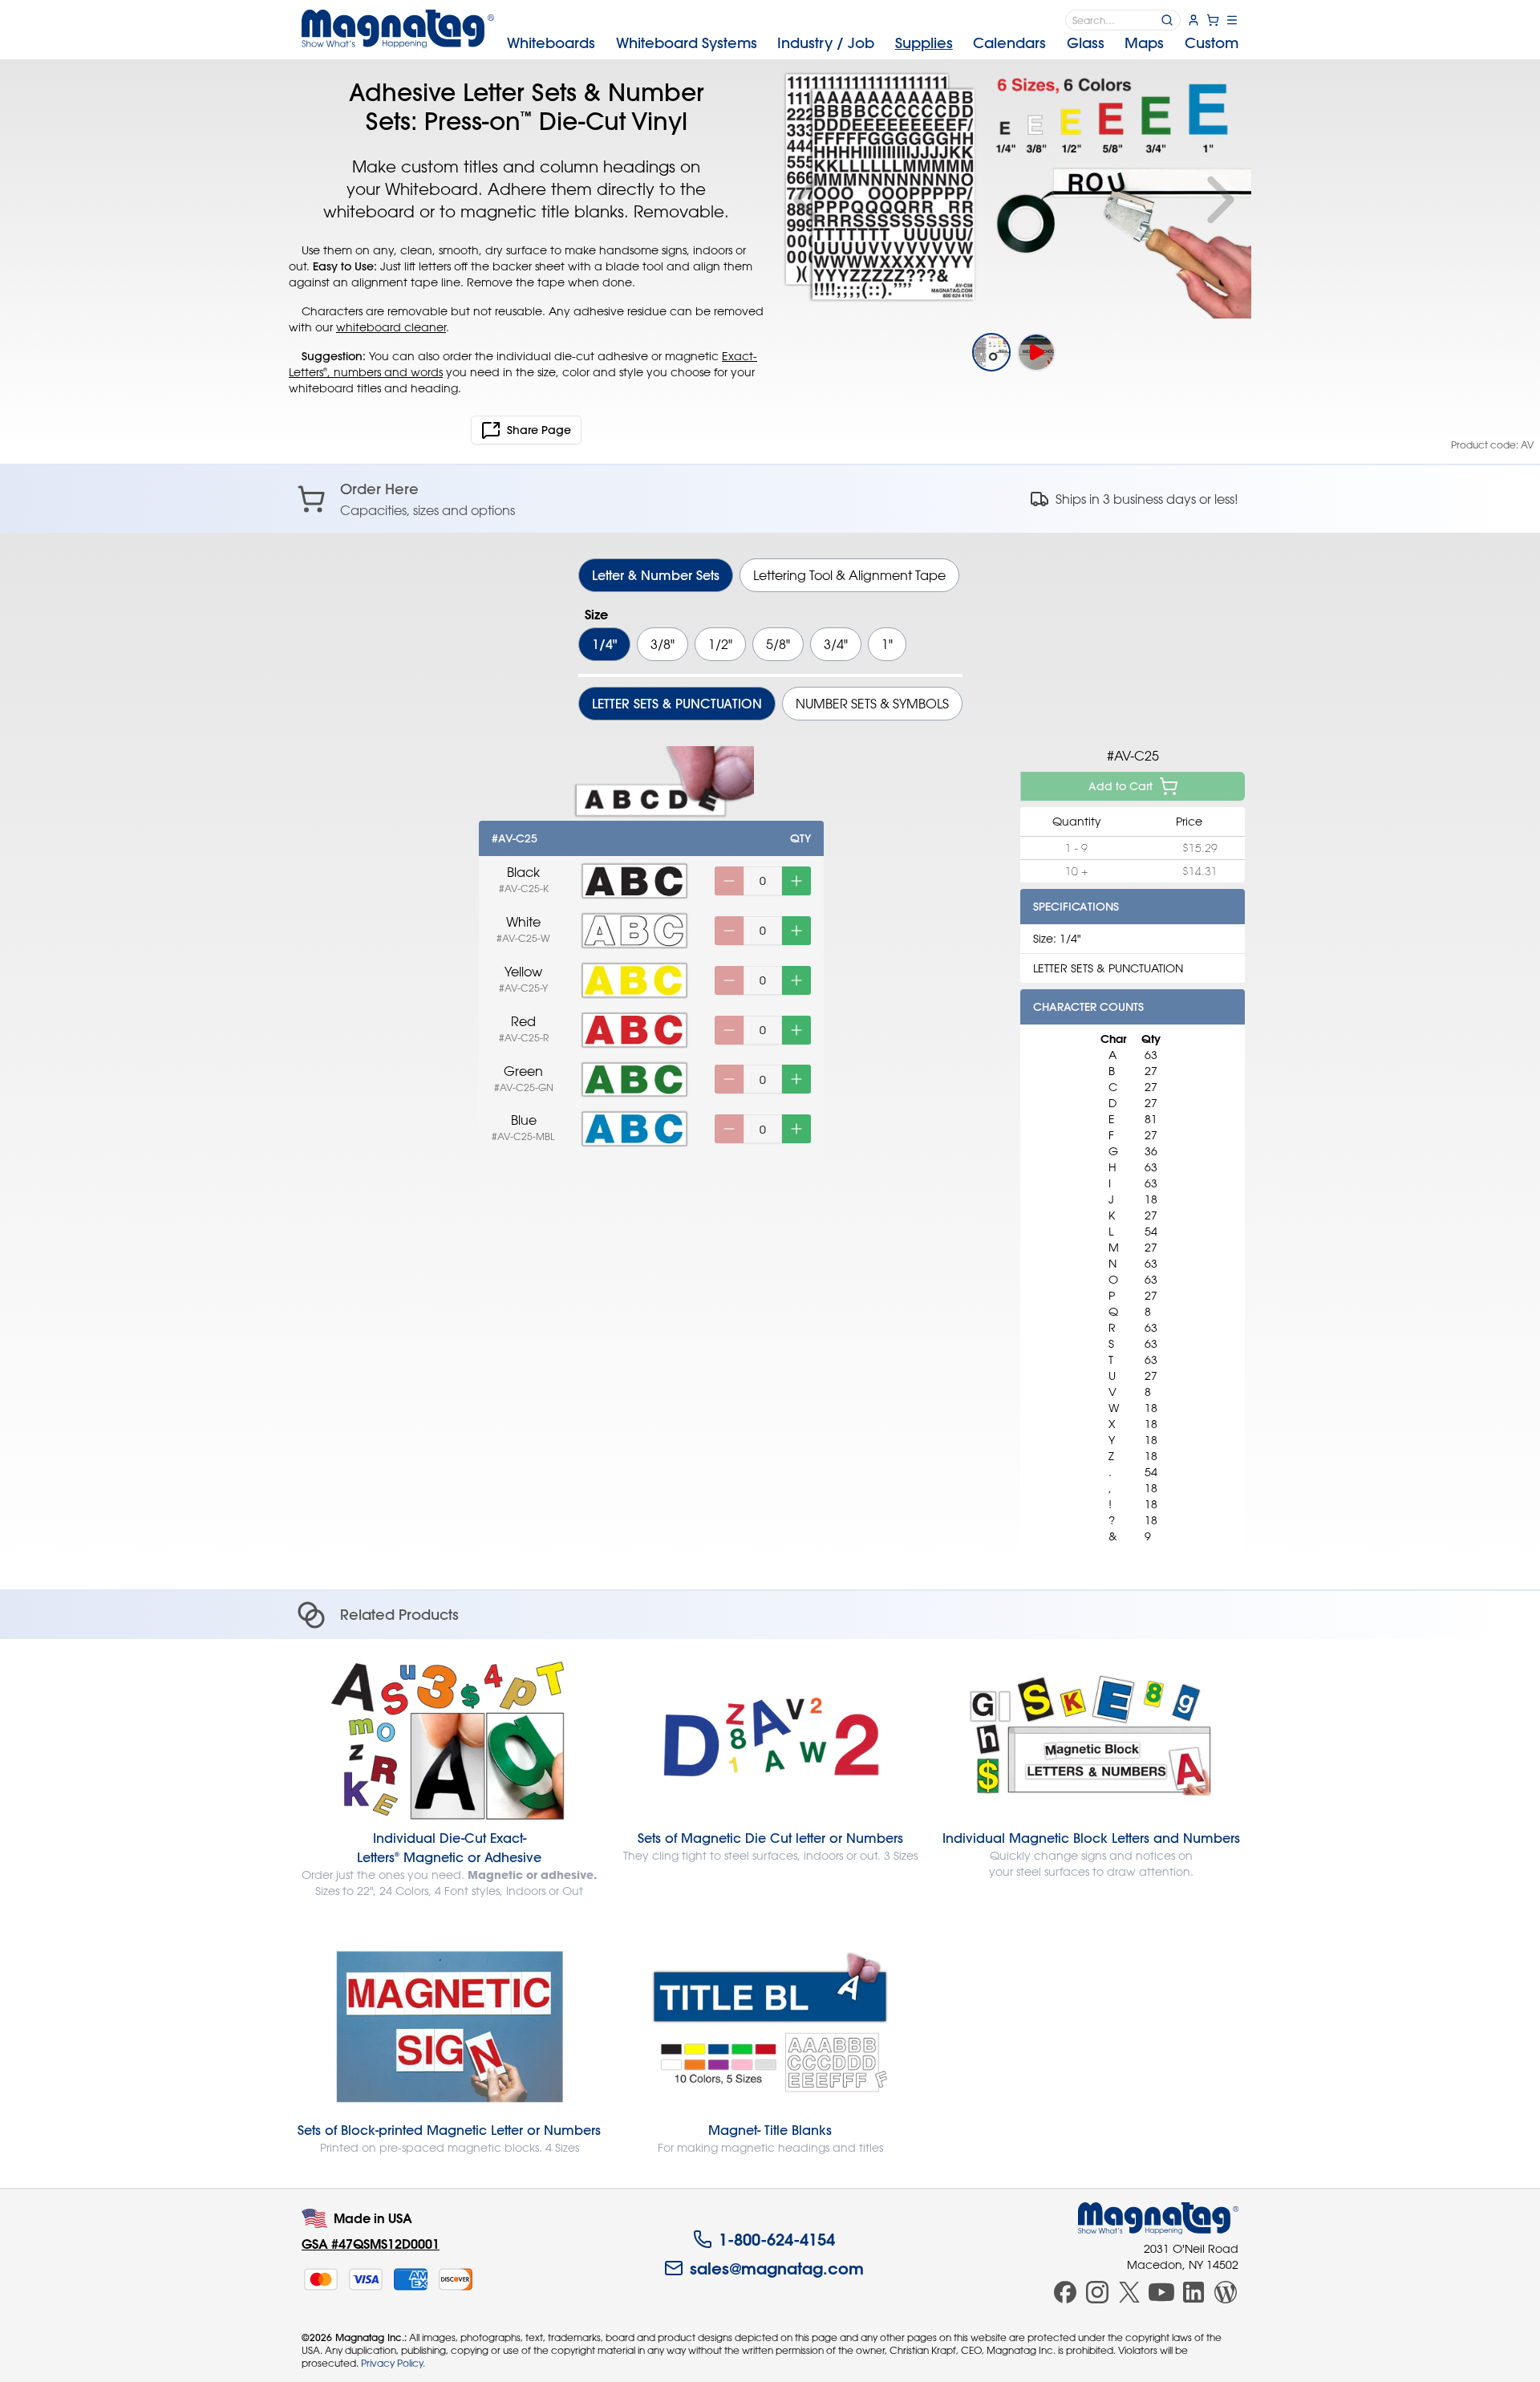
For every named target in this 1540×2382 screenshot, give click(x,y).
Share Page (539, 430)
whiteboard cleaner (391, 327)
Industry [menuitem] (826, 43)
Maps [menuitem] (1144, 43)
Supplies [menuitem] (924, 43)
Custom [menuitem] (1212, 43)
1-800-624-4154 (777, 2239)
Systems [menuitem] (687, 43)
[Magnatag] (1158, 2218)
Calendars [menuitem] (1009, 43)
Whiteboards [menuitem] (551, 43)
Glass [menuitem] (1086, 43)
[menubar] (873, 43)
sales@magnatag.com (777, 2268)
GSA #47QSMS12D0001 (371, 2244)
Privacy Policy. (393, 2363)
